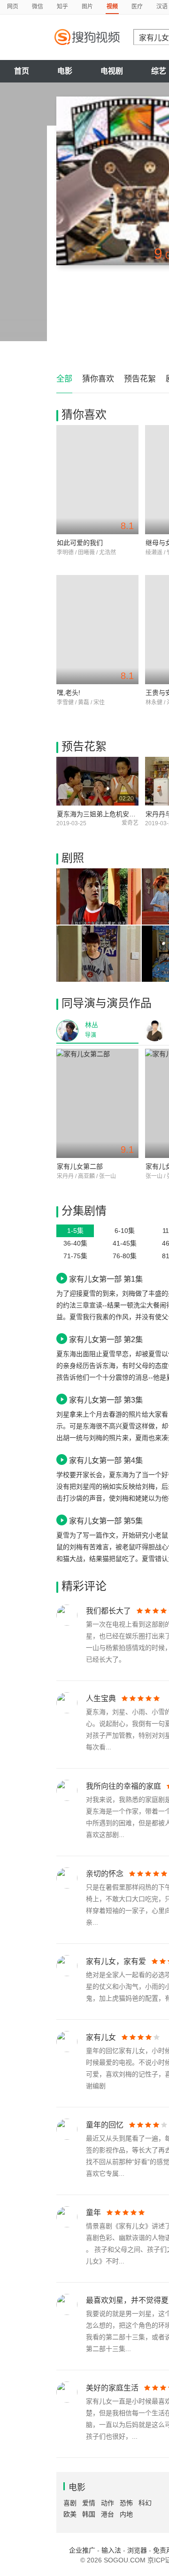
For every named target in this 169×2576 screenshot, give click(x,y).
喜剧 (70, 2503)
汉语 (162, 7)
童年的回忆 (105, 2125)
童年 (93, 2213)
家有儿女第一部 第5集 (106, 1521)
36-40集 (75, 1243)
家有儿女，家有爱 (116, 1961)
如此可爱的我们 (80, 543)
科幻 (145, 2503)
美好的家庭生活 (112, 2388)
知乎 (62, 7)
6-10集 (125, 1231)
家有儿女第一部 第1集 (106, 1279)
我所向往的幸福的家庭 (123, 1786)
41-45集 (125, 1243)
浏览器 (137, 2550)
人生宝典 (101, 1699)
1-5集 (75, 1231)
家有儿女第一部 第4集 (106, 1460)
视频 (112, 7)
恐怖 (126, 2503)
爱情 (89, 2503)
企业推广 (82, 2550)
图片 (87, 7)
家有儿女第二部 (80, 1166)
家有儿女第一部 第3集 (106, 1400)
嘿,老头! (69, 693)
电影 (65, 71)
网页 (13, 7)
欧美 (70, 2514)
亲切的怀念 (105, 1874)
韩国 (89, 2514)
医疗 (137, 7)
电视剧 (112, 71)
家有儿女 (101, 2037)
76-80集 (125, 1256)
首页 (22, 71)
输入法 (111, 2550)
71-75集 (75, 1256)
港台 (108, 2514)
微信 (38, 7)
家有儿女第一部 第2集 (106, 1339)
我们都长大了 (108, 1611)
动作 (108, 2503)
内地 (126, 2514)
